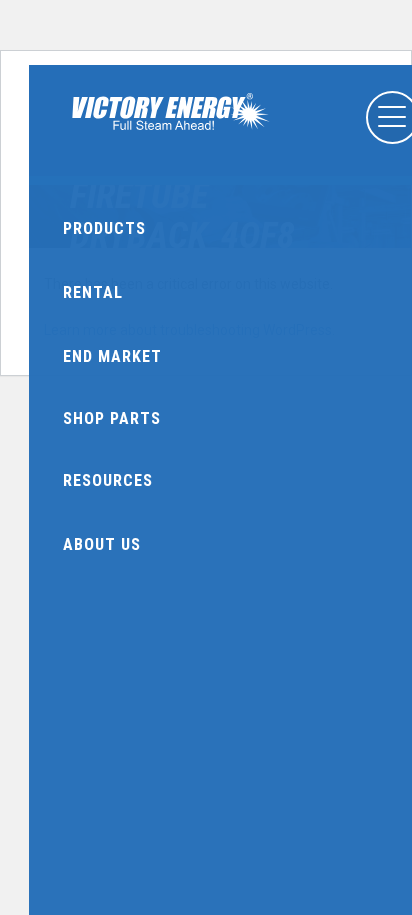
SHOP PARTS (266, 153)
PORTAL (80, 153)
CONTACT (360, 153)
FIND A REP (174, 153)
